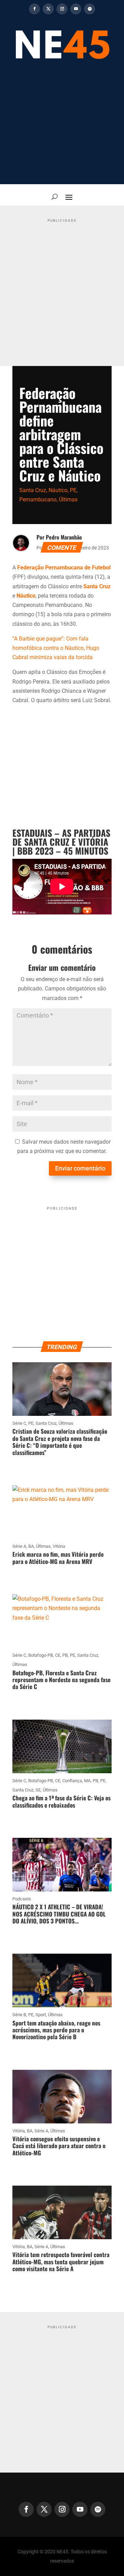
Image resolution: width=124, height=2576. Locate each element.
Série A (19, 1546)
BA (31, 1546)
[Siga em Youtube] (76, 9)
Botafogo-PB (41, 1655)
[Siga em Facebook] (34, 9)
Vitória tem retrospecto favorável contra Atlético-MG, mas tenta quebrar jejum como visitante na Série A (61, 2262)
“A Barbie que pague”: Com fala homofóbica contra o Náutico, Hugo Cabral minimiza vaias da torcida (56, 648)
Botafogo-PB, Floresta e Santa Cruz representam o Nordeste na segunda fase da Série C (61, 1680)
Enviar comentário (80, 1168)
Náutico (58, 490)
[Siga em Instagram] (62, 9)
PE (73, 490)
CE (58, 1655)
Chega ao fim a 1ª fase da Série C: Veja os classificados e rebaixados (61, 1801)
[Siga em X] (48, 9)
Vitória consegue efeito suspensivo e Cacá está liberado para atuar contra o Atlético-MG (59, 2146)
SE (38, 1790)
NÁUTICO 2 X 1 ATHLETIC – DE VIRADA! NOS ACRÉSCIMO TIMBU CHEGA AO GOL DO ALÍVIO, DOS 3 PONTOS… (59, 1914)
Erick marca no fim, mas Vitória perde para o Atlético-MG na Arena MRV (58, 1558)
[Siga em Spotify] (90, 9)
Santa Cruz (33, 490)
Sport (41, 2015)
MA (87, 1781)
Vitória (59, 1546)
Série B (19, 2015)
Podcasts (22, 1899)
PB (65, 1655)
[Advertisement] (62, 126)
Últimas (68, 499)
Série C (19, 1423)
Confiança (72, 1781)
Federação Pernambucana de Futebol (64, 568)
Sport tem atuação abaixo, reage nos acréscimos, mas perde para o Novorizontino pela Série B (56, 2030)
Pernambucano (38, 499)
